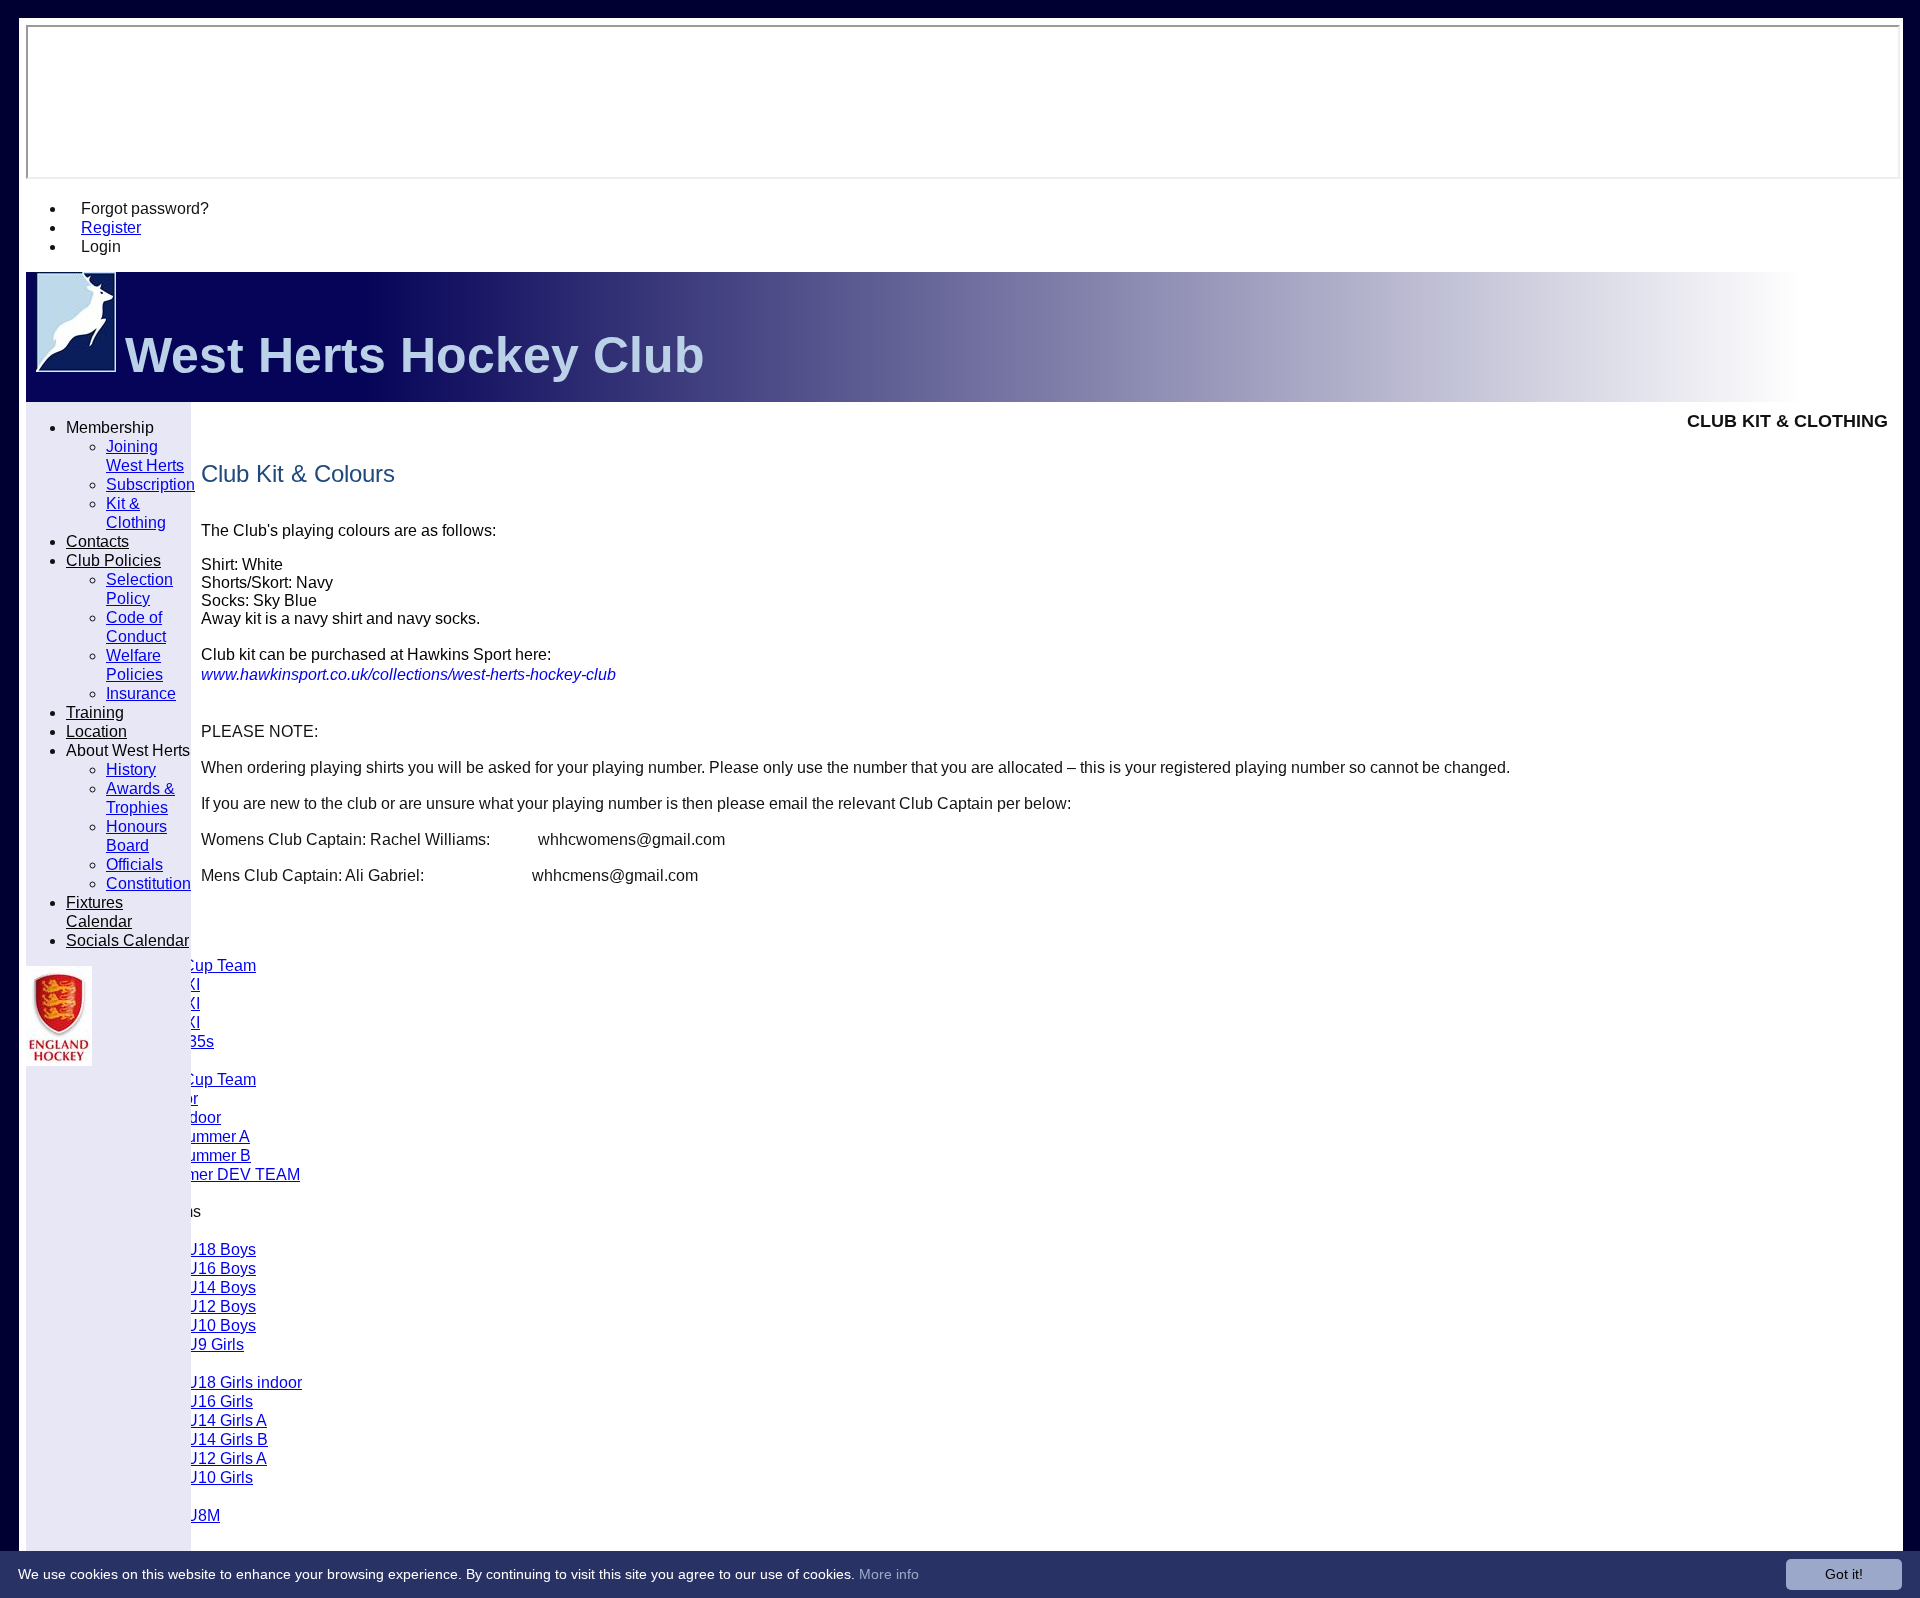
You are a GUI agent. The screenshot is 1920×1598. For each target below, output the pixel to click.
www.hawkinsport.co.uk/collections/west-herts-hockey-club (408, 674)
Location (96, 731)
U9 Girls (215, 1344)
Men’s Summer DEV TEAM (203, 1174)
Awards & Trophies (140, 797)
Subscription (150, 484)
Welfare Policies (134, 664)
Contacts (97, 541)
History (131, 769)
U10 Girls (219, 1477)
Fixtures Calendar (99, 911)
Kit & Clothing (136, 512)
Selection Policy (139, 588)
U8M (203, 1515)
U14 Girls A (226, 1420)
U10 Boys (221, 1325)
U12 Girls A (226, 1458)
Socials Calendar (127, 940)
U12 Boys (221, 1306)
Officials (134, 864)
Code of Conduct (136, 626)
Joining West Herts (145, 455)
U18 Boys (221, 1249)
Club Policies (113, 560)
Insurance (141, 693)
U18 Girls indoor (244, 1382)
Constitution (148, 883)
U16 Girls (219, 1401)
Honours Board (136, 835)
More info (889, 1574)
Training (95, 712)
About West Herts (128, 750)
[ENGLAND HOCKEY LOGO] (59, 1060)
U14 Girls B (227, 1439)
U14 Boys (221, 1287)
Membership (110, 427)
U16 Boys (221, 1268)
